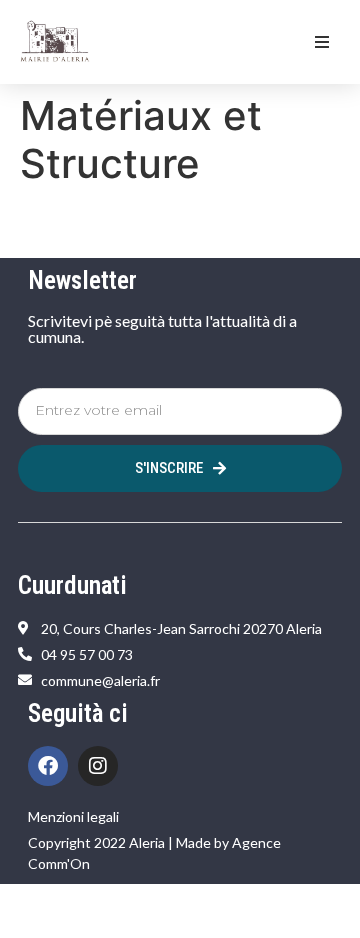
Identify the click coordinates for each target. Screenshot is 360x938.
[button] (322, 42)
